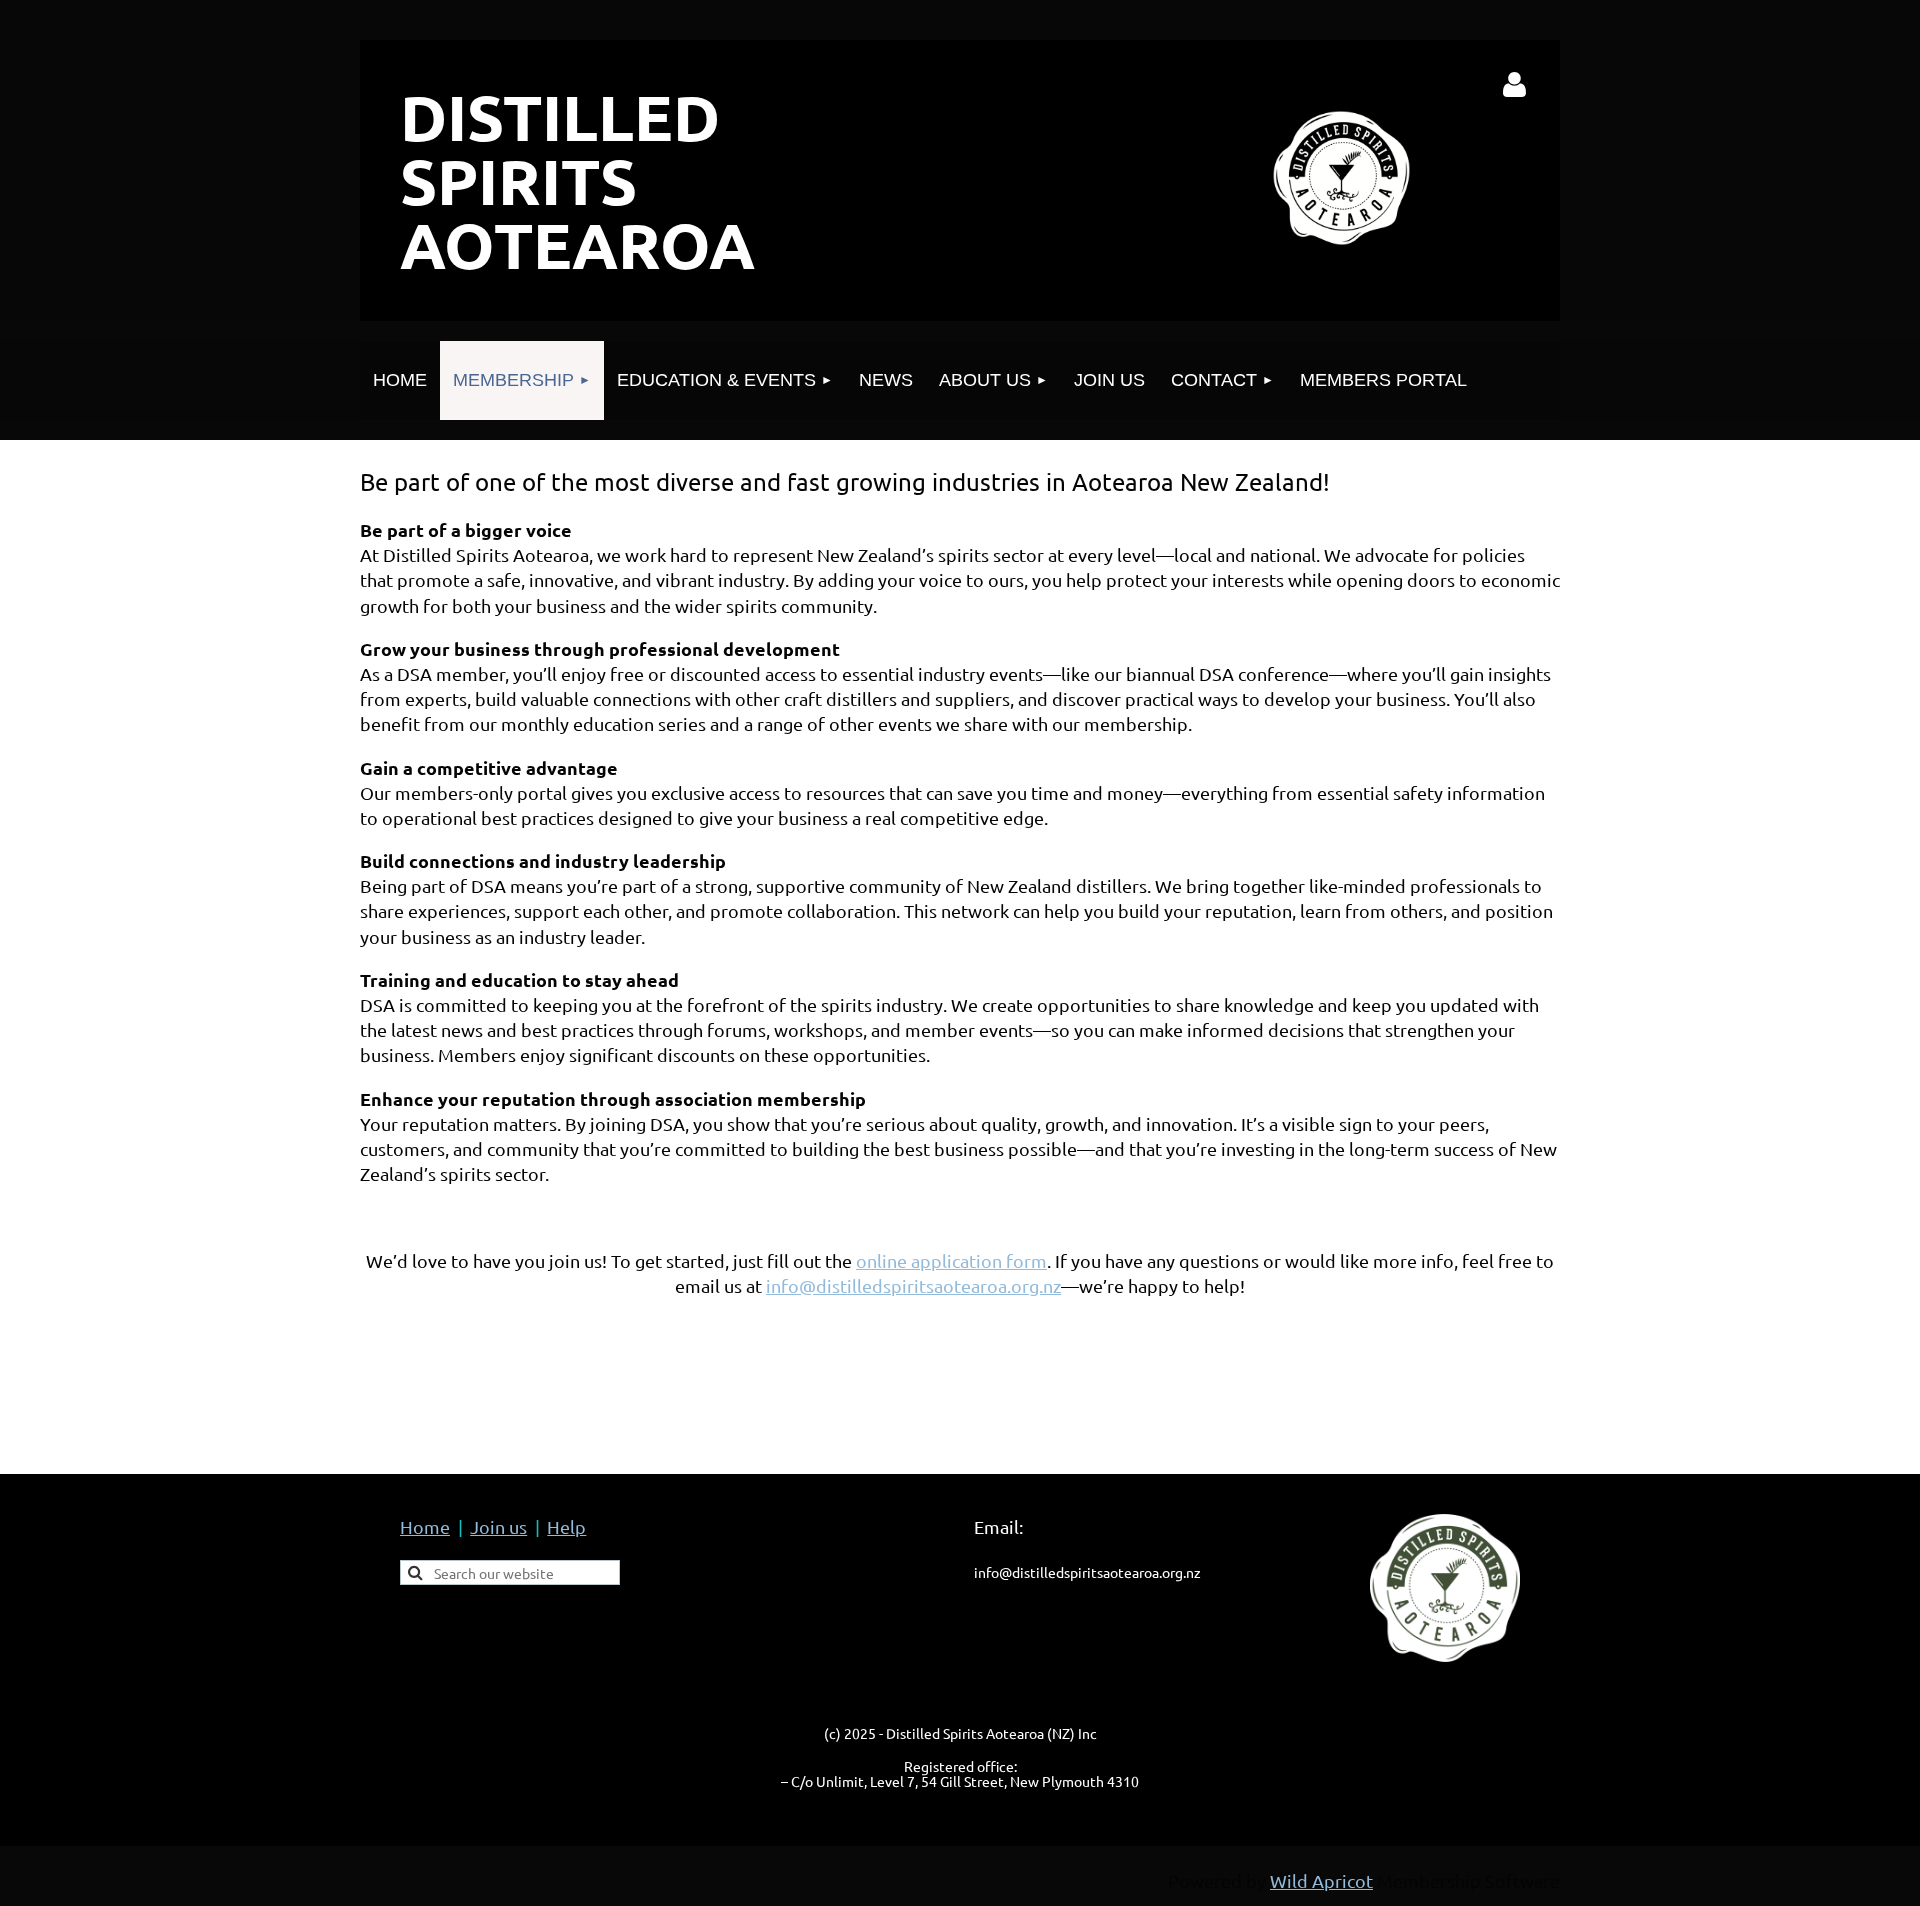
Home (425, 1526)
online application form (951, 1260)
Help (566, 1526)
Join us (498, 1526)
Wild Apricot (1321, 1880)
